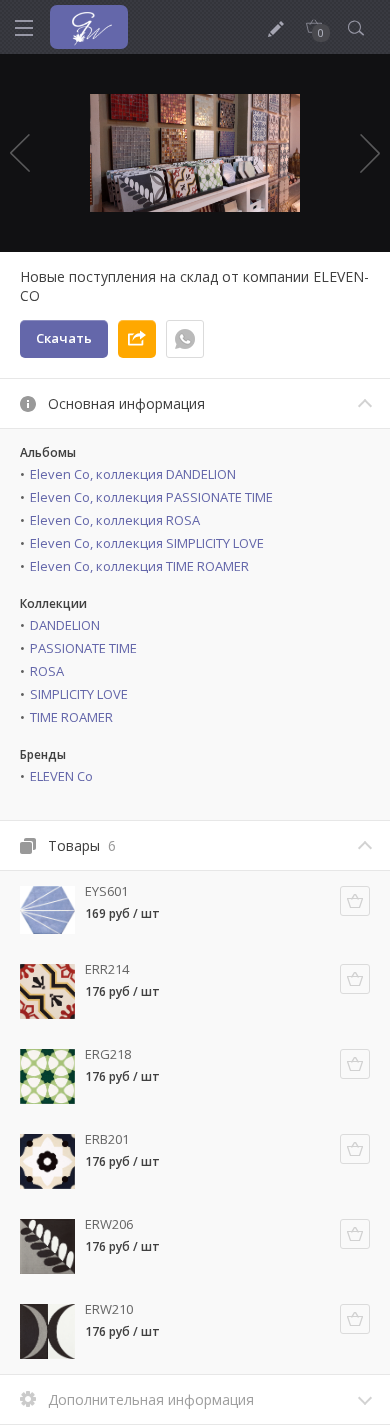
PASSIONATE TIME (83, 648)
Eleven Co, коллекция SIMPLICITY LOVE (147, 543)
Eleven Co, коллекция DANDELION (133, 474)
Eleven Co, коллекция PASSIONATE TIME (151, 497)
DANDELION (65, 625)
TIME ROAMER (71, 717)
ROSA (47, 671)
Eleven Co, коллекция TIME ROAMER (139, 566)
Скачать (64, 338)
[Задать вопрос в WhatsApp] (185, 339)
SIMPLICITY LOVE (79, 694)
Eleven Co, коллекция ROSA (115, 520)
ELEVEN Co (61, 776)
